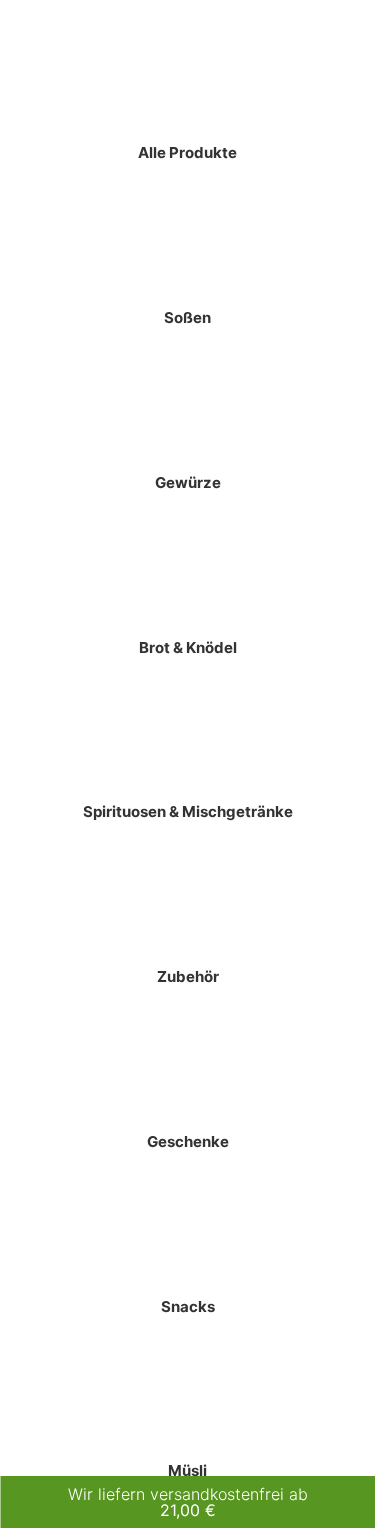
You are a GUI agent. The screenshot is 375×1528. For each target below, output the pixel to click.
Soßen (187, 317)
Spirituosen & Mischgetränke (188, 811)
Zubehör (188, 976)
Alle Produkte (187, 152)
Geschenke (188, 1141)
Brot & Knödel (188, 647)
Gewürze (188, 482)
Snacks (188, 1306)
